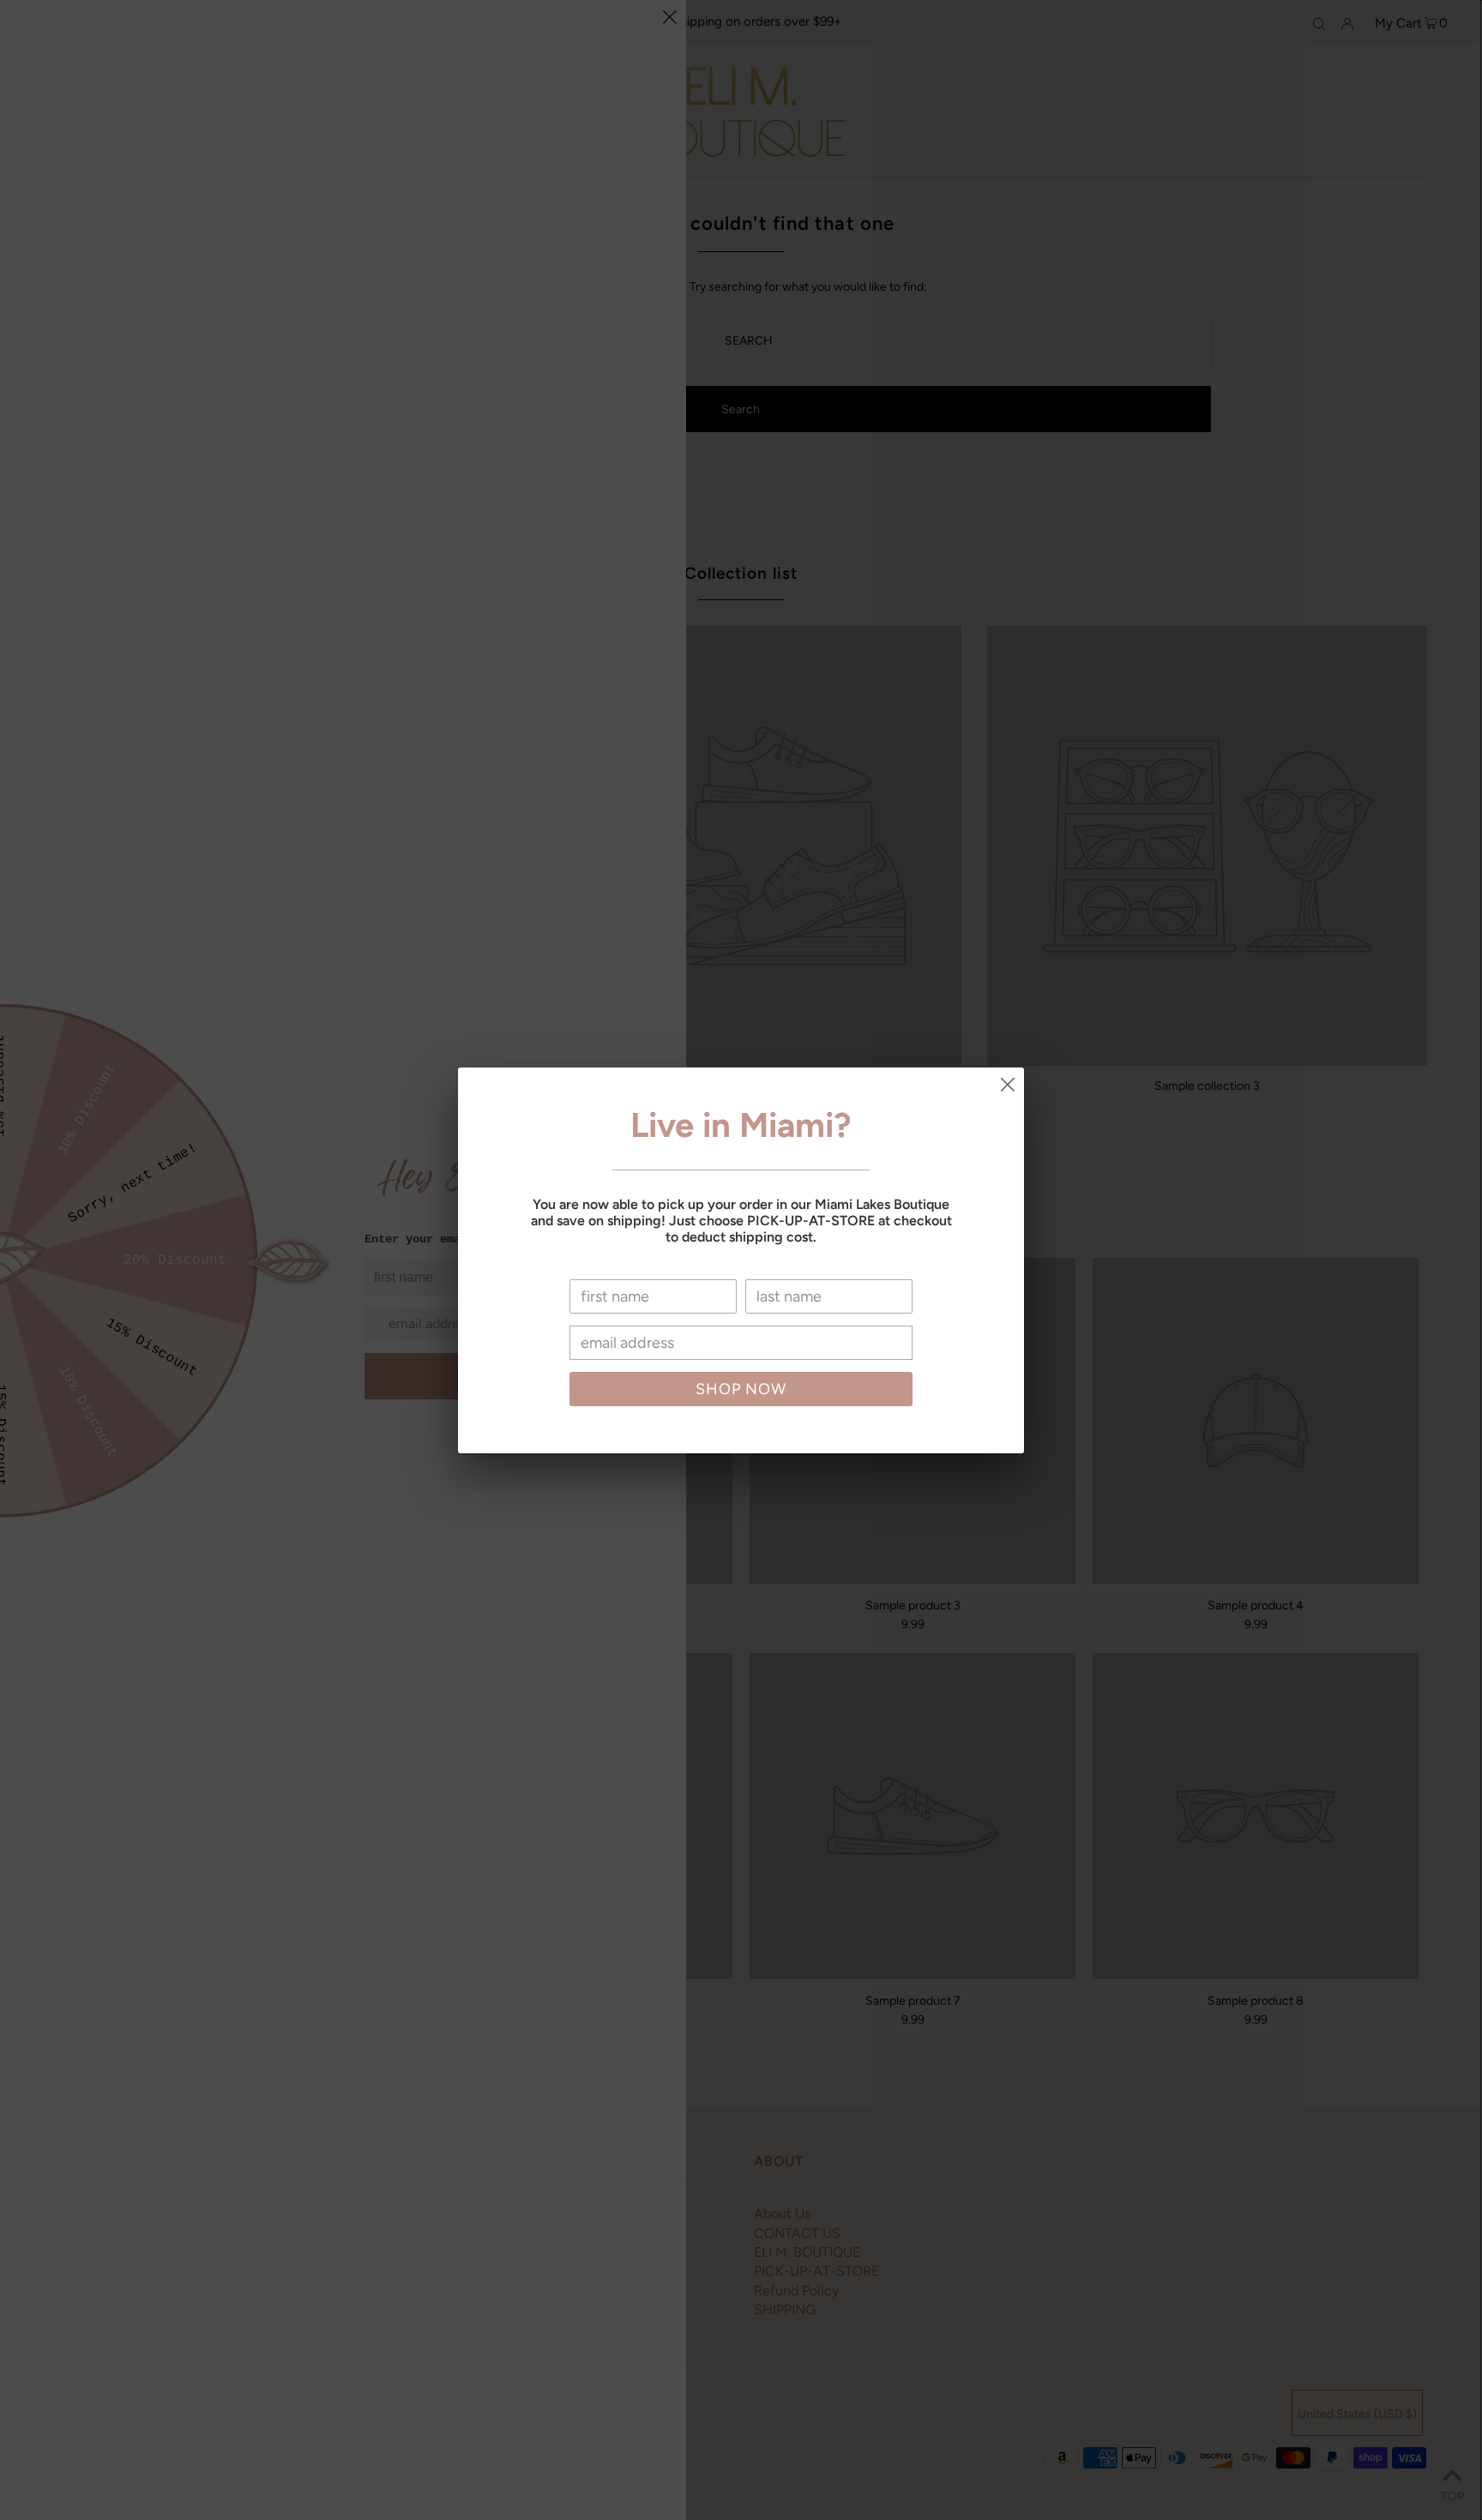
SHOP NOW (741, 1389)
